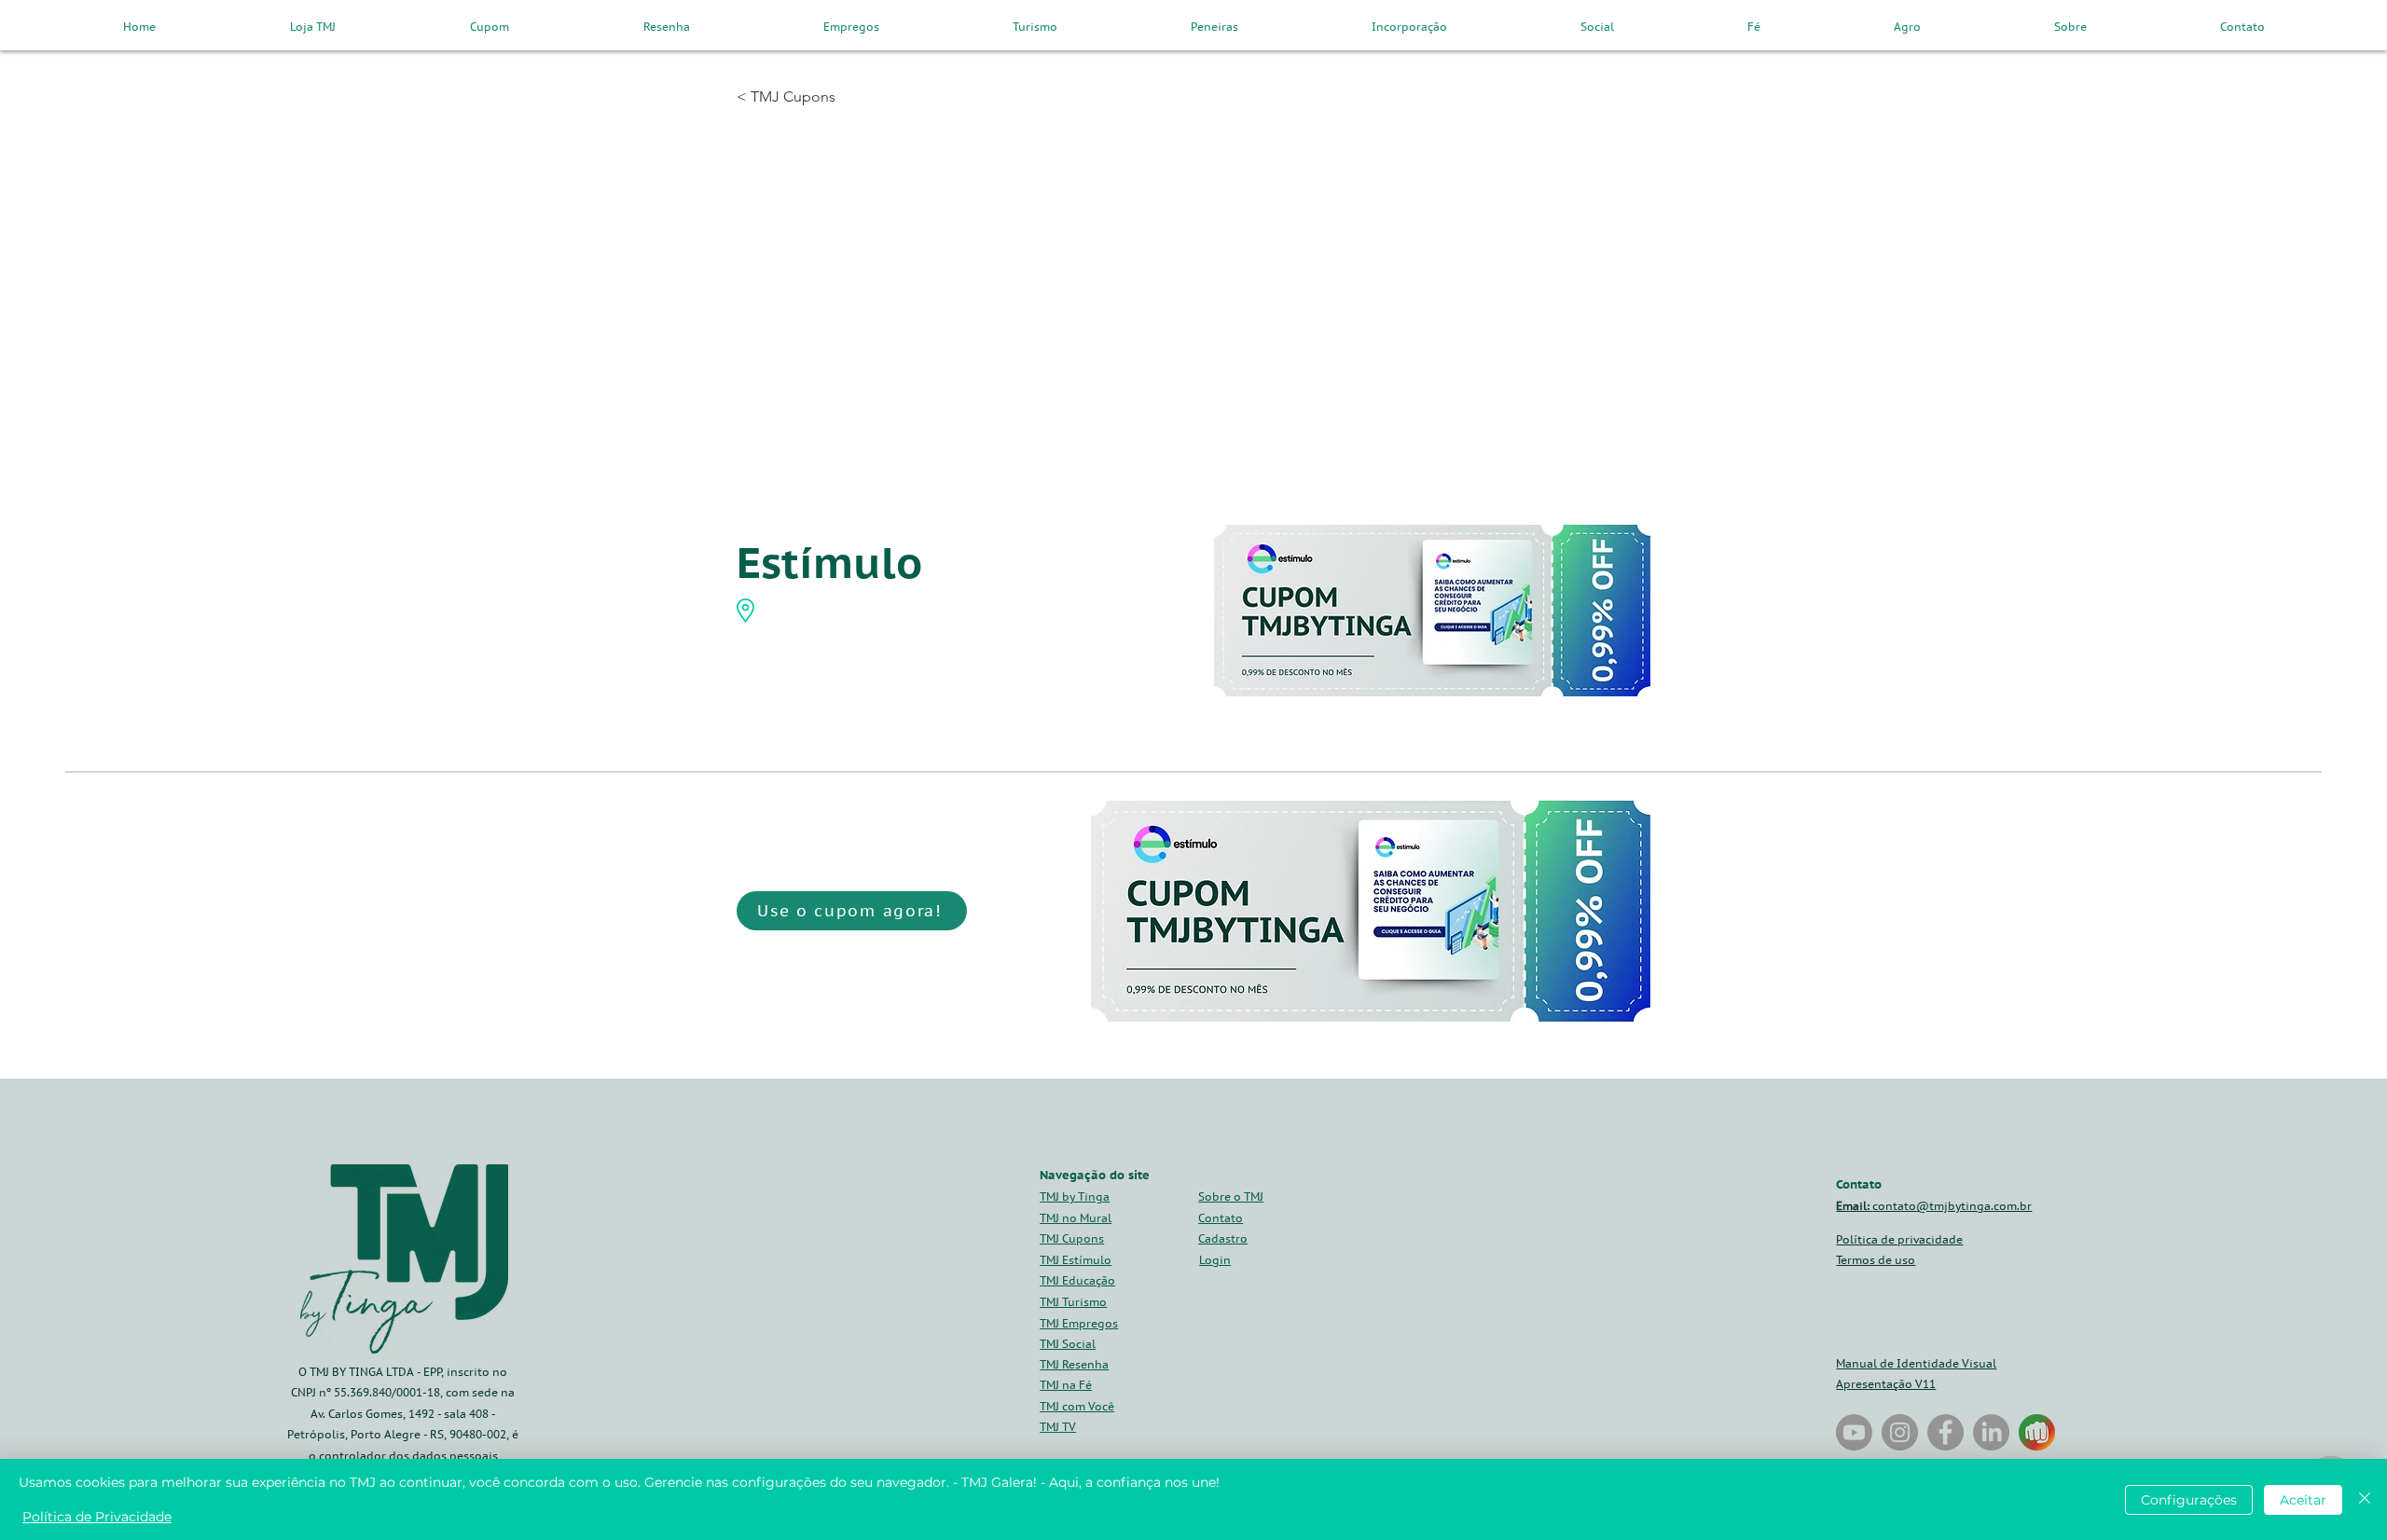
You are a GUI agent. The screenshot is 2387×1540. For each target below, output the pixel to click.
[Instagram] (1900, 1432)
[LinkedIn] (1991, 1432)
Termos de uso (1876, 1260)
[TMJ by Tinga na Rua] (1854, 1432)
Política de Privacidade (97, 1517)
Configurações (2189, 1500)
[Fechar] (2365, 1499)
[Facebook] (1945, 1432)
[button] (1223, 1238)
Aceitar (2303, 1500)
